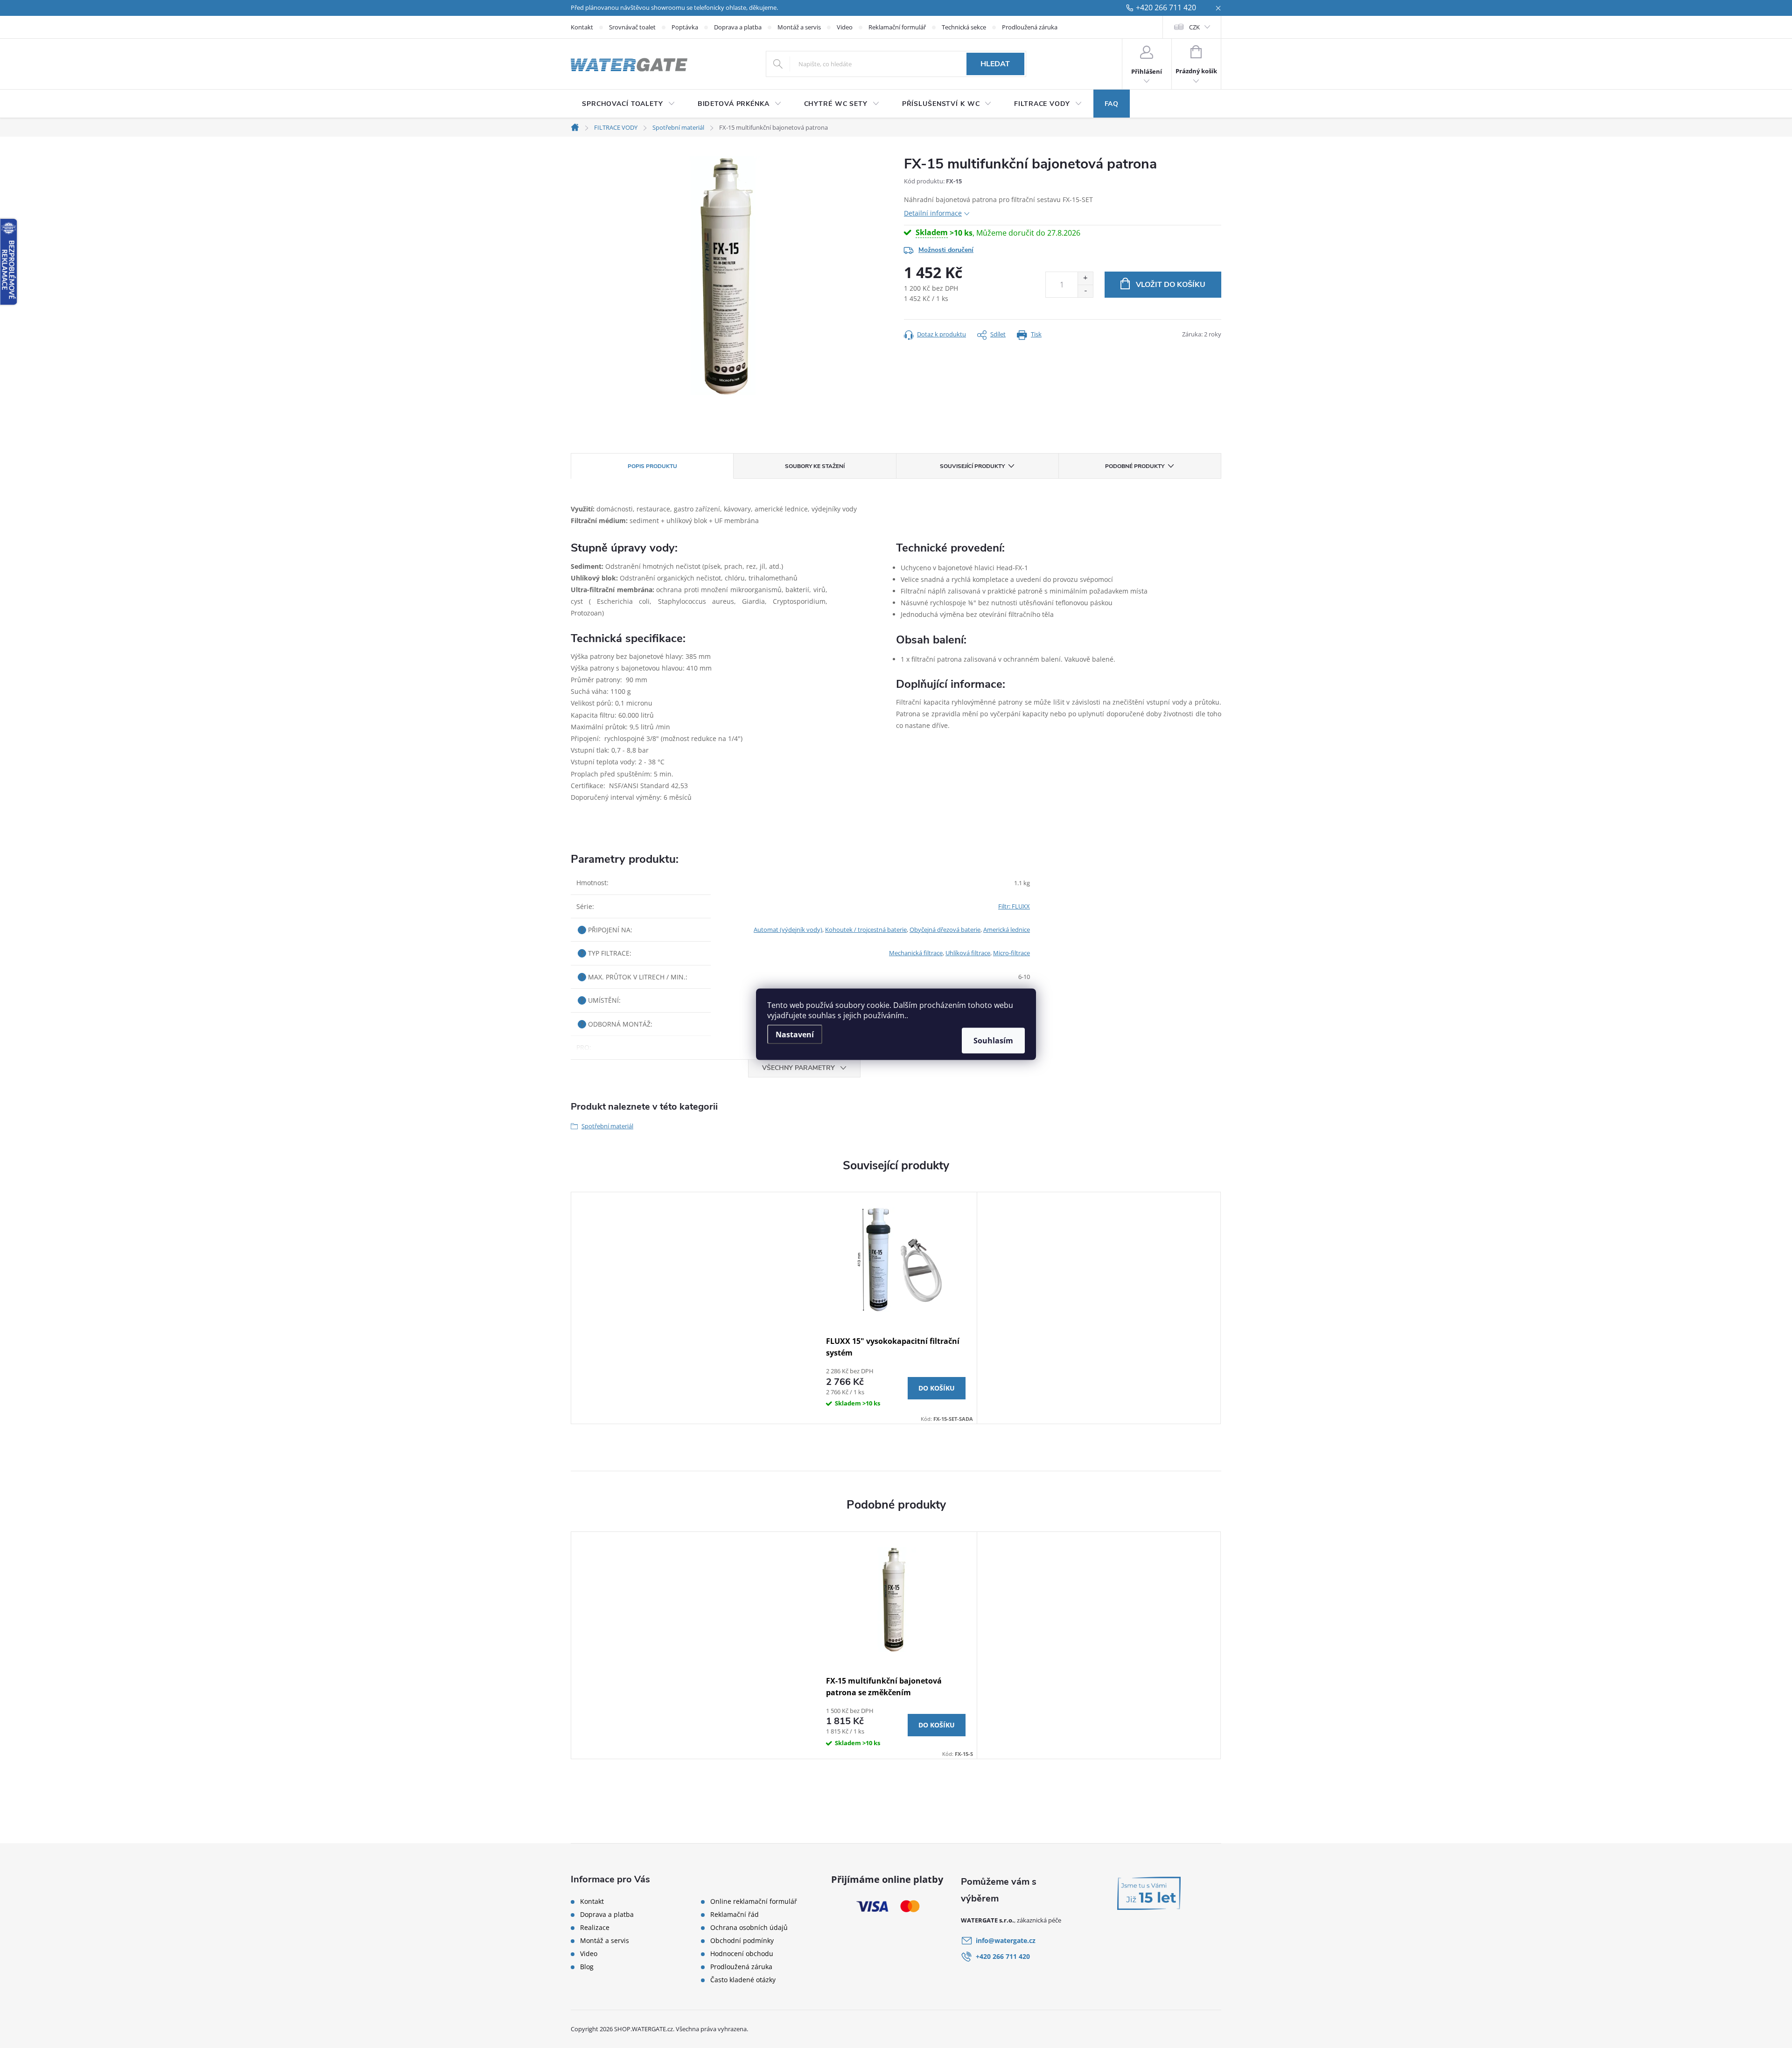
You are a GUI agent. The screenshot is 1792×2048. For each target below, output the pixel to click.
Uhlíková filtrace (968, 953)
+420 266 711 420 (1166, 8)
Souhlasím (993, 1040)
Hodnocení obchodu (742, 1954)
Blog (587, 1967)
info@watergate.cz (1006, 1940)
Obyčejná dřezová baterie (945, 930)
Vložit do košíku (1171, 285)
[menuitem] (629, 104)
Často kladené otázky (743, 1980)
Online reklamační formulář (754, 1901)
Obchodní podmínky (742, 1941)
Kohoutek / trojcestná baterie (866, 930)
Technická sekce (964, 27)
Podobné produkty (1135, 466)
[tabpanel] (896, 1308)
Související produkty (972, 466)
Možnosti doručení (946, 250)
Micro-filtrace (1011, 953)
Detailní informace (933, 213)
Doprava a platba (738, 27)
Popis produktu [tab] (652, 466)
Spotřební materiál (607, 1126)
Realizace (595, 1928)
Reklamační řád (735, 1915)
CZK (1194, 27)
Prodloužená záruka (1030, 27)
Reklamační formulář (897, 27)
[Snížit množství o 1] (1085, 291)
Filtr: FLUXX (1014, 906)
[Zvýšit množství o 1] (1085, 278)
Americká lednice (1007, 930)
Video (845, 27)
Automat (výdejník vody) (788, 930)
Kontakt (582, 27)
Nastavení (795, 1034)
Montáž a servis (799, 27)
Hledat (995, 64)
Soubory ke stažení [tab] (815, 466)
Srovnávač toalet (632, 27)
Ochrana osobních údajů (749, 1928)
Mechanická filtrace (916, 953)
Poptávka (685, 27)
